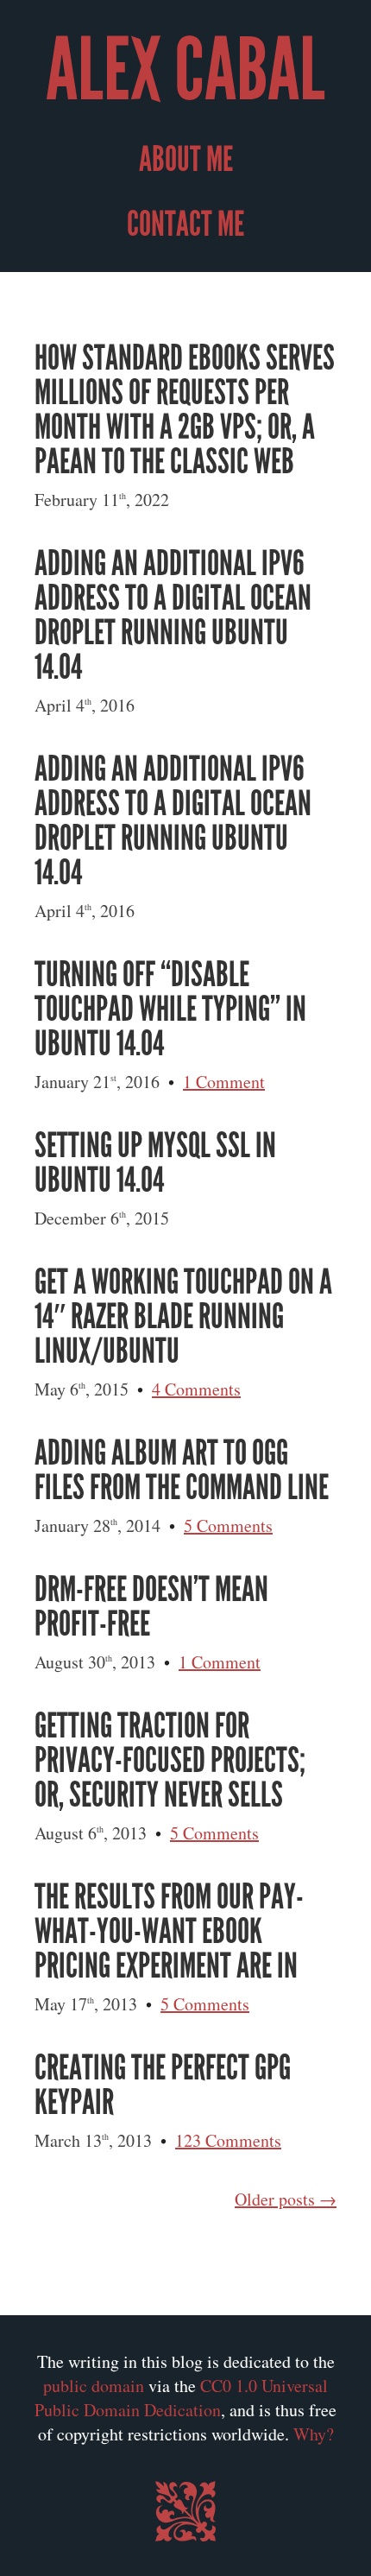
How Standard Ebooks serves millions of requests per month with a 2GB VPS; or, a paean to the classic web (185, 410)
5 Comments (228, 1525)
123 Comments (228, 2140)
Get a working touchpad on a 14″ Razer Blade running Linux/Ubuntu (183, 1317)
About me (186, 160)
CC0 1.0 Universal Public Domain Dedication (181, 2398)
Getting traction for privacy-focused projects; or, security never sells (170, 1761)
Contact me (185, 225)
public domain (94, 2386)
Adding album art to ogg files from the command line (182, 1471)
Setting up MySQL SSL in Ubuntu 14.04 (155, 1163)
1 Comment (224, 1082)
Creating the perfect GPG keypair (163, 2085)
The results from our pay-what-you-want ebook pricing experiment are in (169, 1932)
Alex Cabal (185, 71)
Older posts (275, 2199)
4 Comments (196, 1389)
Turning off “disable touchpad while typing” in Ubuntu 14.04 (170, 1010)
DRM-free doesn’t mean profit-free (151, 1607)
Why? (314, 2434)
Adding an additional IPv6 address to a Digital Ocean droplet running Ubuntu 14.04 (173, 616)
